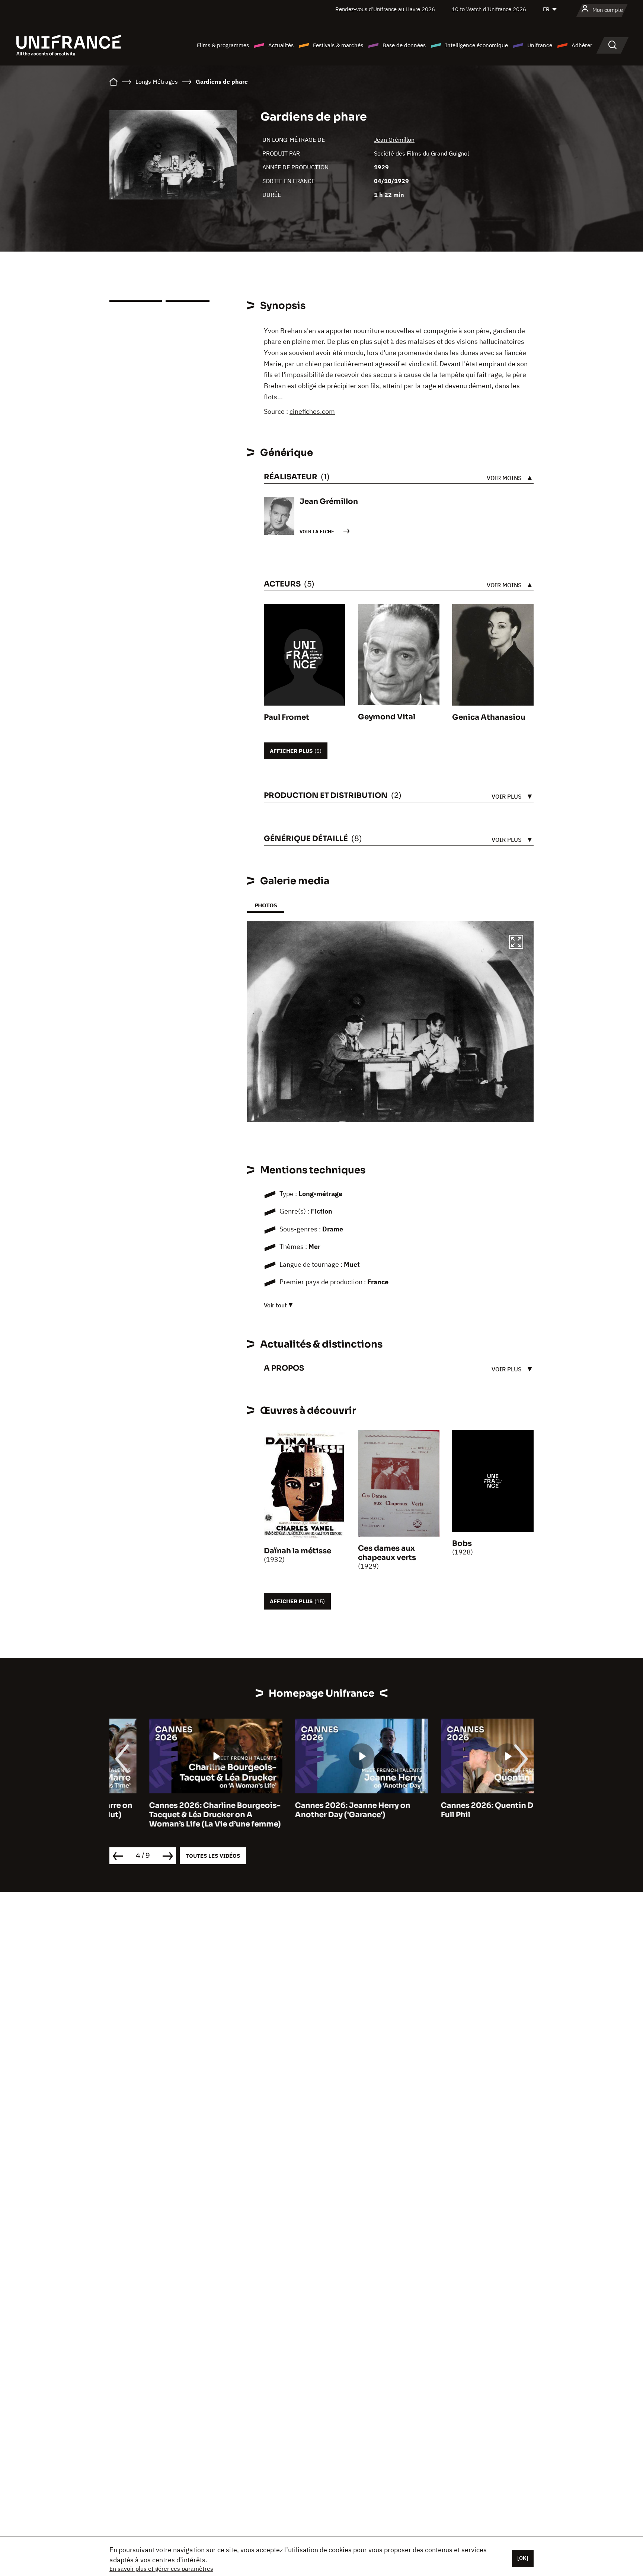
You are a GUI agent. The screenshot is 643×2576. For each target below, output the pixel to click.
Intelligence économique (476, 45)
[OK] (523, 2558)
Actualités (281, 45)
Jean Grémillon (394, 140)
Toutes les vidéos (213, 1856)
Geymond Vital (387, 717)
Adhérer (582, 45)
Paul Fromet (287, 717)
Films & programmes (223, 45)
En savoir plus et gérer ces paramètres (161, 2569)
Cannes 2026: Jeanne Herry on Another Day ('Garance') (313, 1810)
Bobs (462, 1543)
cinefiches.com (312, 411)
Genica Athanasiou (489, 717)
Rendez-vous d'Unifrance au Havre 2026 (385, 9)
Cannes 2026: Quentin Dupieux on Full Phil (466, 1810)
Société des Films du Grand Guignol (421, 153)
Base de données (404, 45)
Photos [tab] (266, 905)
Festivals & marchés (338, 45)
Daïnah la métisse (297, 1551)
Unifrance (540, 45)
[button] (516, 943)
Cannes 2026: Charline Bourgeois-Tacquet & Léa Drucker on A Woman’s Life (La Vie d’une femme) (175, 1815)
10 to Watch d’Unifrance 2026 (489, 9)
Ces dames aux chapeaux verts (387, 1553)
